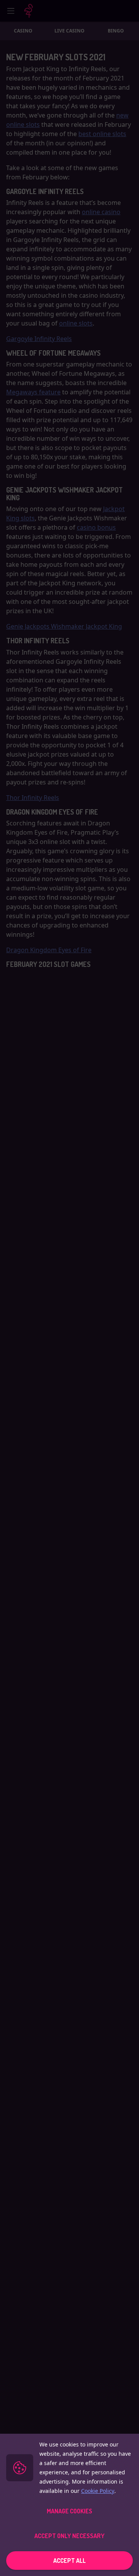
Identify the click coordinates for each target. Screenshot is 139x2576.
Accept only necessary (69, 2536)
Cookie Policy (98, 2491)
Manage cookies (69, 2511)
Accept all (69, 2561)
